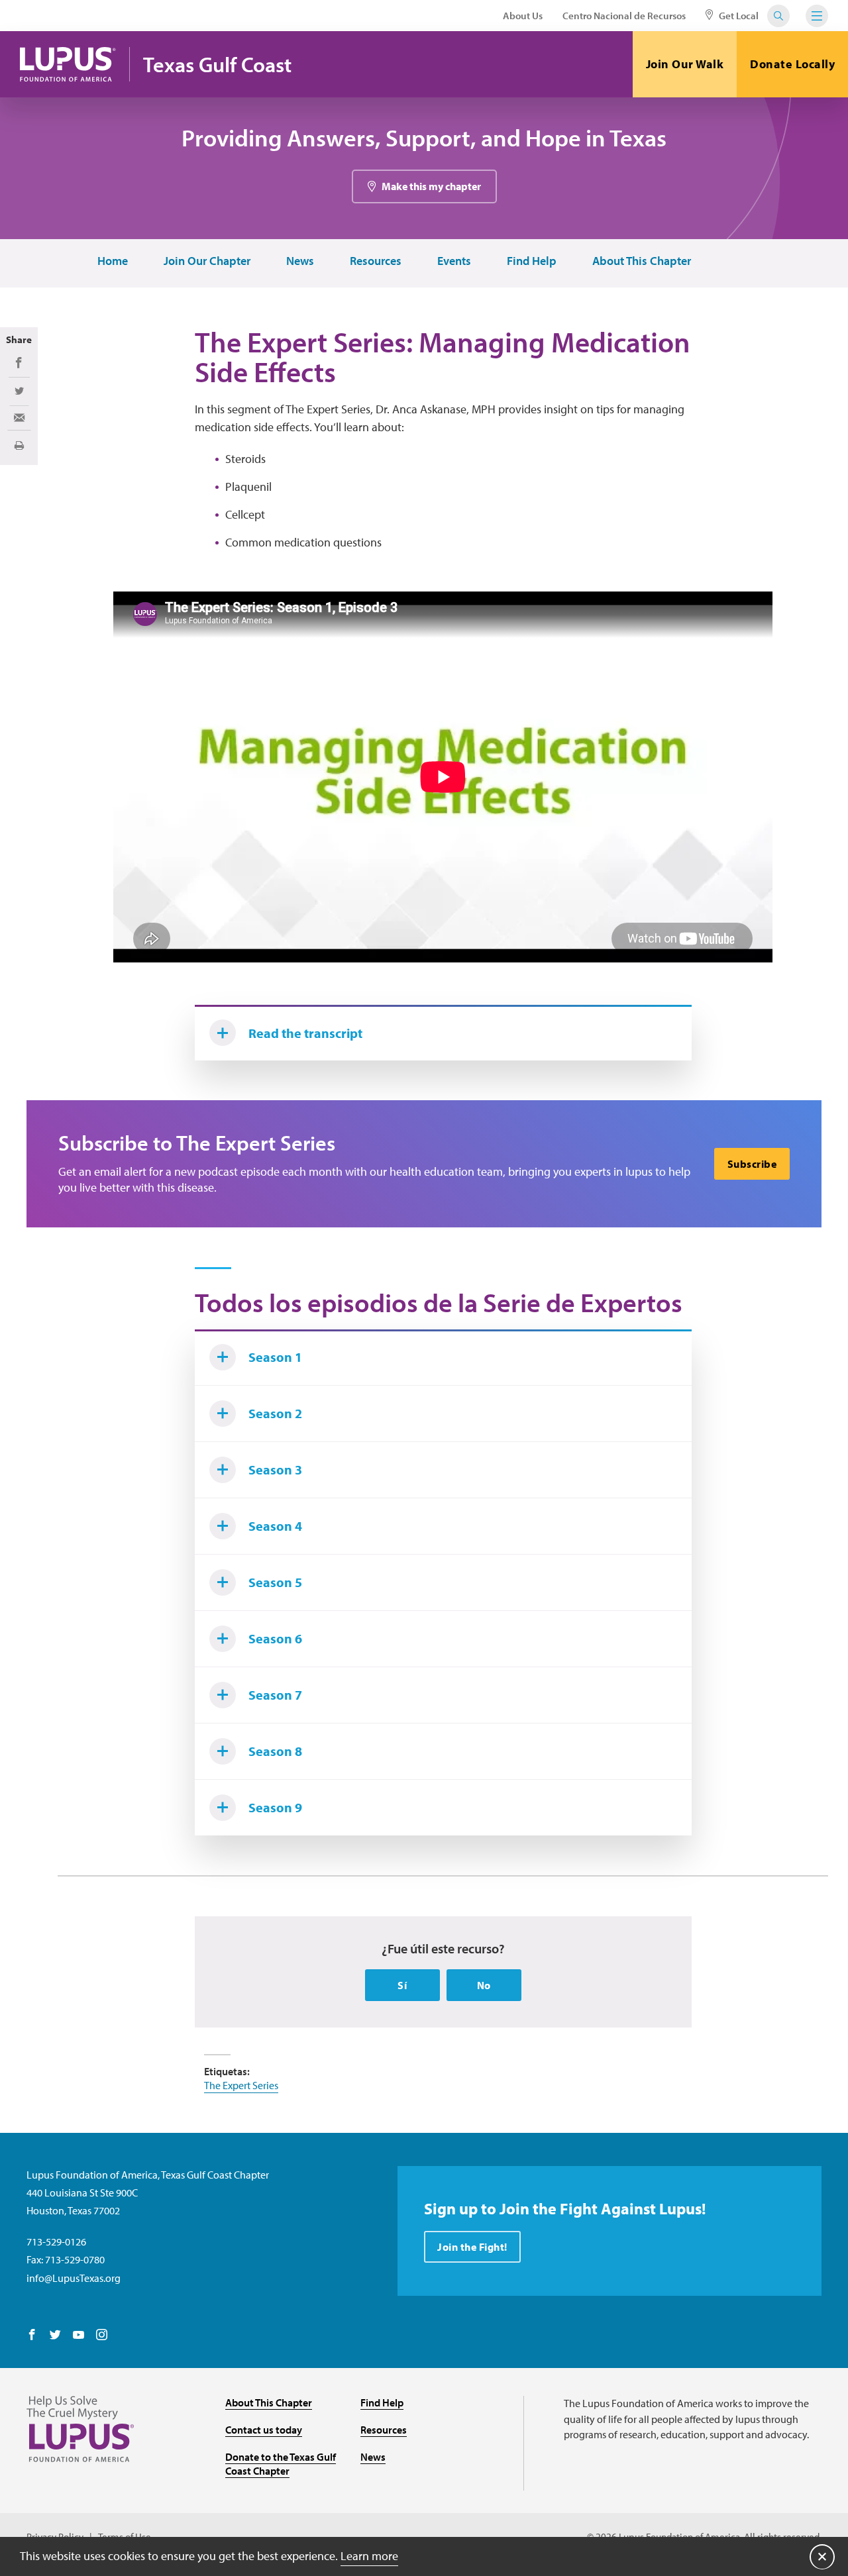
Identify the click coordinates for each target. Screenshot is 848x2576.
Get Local (738, 16)
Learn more (369, 2556)
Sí (402, 1985)
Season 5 (275, 1582)
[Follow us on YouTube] (79, 2336)
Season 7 (275, 1695)
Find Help (532, 261)
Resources (376, 261)
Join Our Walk (685, 64)
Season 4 (275, 1526)
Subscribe (752, 1164)
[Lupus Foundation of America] (68, 64)
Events (454, 261)
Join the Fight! (472, 2247)
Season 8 (275, 1751)
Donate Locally (792, 64)
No (484, 1985)
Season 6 (275, 1638)
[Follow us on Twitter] (55, 2336)
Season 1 (275, 1357)
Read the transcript (305, 1033)
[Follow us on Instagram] (102, 2336)
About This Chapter (642, 261)
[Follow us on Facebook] (32, 2336)
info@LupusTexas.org (74, 2278)
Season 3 (275, 1469)
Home (113, 261)
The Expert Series (241, 2085)
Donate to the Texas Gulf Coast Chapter (281, 2464)
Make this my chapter (431, 186)
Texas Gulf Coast (217, 65)
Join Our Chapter (207, 261)
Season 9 (275, 1807)
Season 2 (275, 1413)
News (300, 261)
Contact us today (264, 2430)
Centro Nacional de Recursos (624, 16)
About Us (523, 16)
